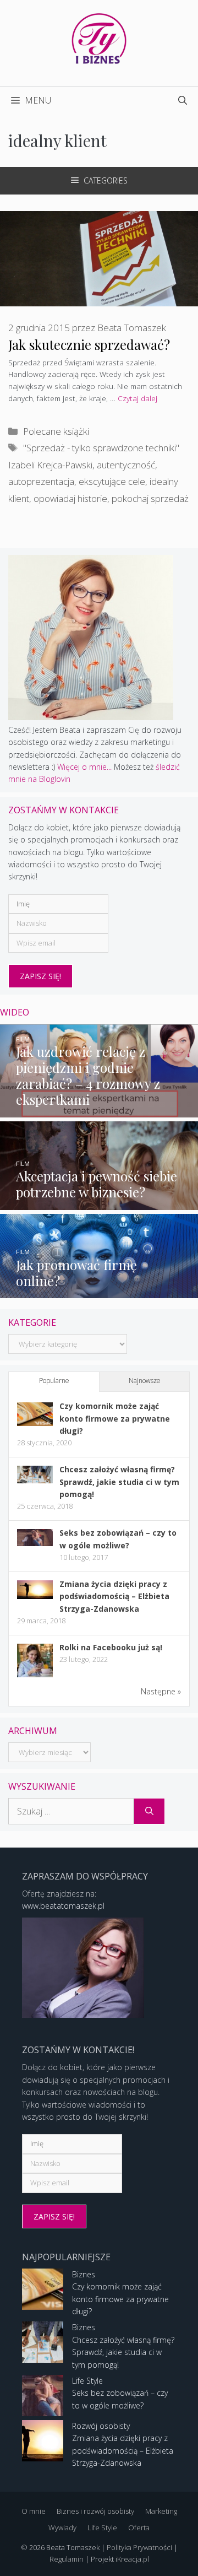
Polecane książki (56, 431)
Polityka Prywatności (139, 2547)
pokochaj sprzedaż (150, 498)
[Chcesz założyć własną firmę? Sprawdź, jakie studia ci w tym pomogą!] (35, 1480)
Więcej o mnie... (84, 767)
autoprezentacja (41, 481)
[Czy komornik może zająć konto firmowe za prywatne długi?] (35, 1423)
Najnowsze (145, 1381)
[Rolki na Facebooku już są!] (35, 1676)
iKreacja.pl (132, 2559)
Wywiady (62, 2528)
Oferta (139, 2528)
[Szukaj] (149, 1811)
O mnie (34, 2511)
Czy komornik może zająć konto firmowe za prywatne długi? (115, 1418)
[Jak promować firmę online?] (99, 1292)
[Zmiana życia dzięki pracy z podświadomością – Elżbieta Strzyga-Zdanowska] (35, 1596)
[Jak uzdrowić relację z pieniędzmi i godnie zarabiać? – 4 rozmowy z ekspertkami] (99, 1111)
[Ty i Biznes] (99, 38)
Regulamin (67, 2559)
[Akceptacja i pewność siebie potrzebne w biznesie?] (99, 1204)
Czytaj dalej (137, 398)
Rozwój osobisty (101, 2426)
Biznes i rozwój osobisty (95, 2511)
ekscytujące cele (112, 481)
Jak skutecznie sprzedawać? (89, 344)
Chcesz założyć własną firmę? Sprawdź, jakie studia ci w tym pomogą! (119, 1482)
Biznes (84, 2274)
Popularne (54, 1381)
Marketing (161, 2511)
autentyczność (126, 465)
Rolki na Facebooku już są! (111, 1647)
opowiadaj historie (70, 498)
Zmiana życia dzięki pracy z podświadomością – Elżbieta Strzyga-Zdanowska (114, 1596)
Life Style (87, 2381)
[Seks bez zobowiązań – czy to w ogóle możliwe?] (35, 1543)
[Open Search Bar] (183, 100)
